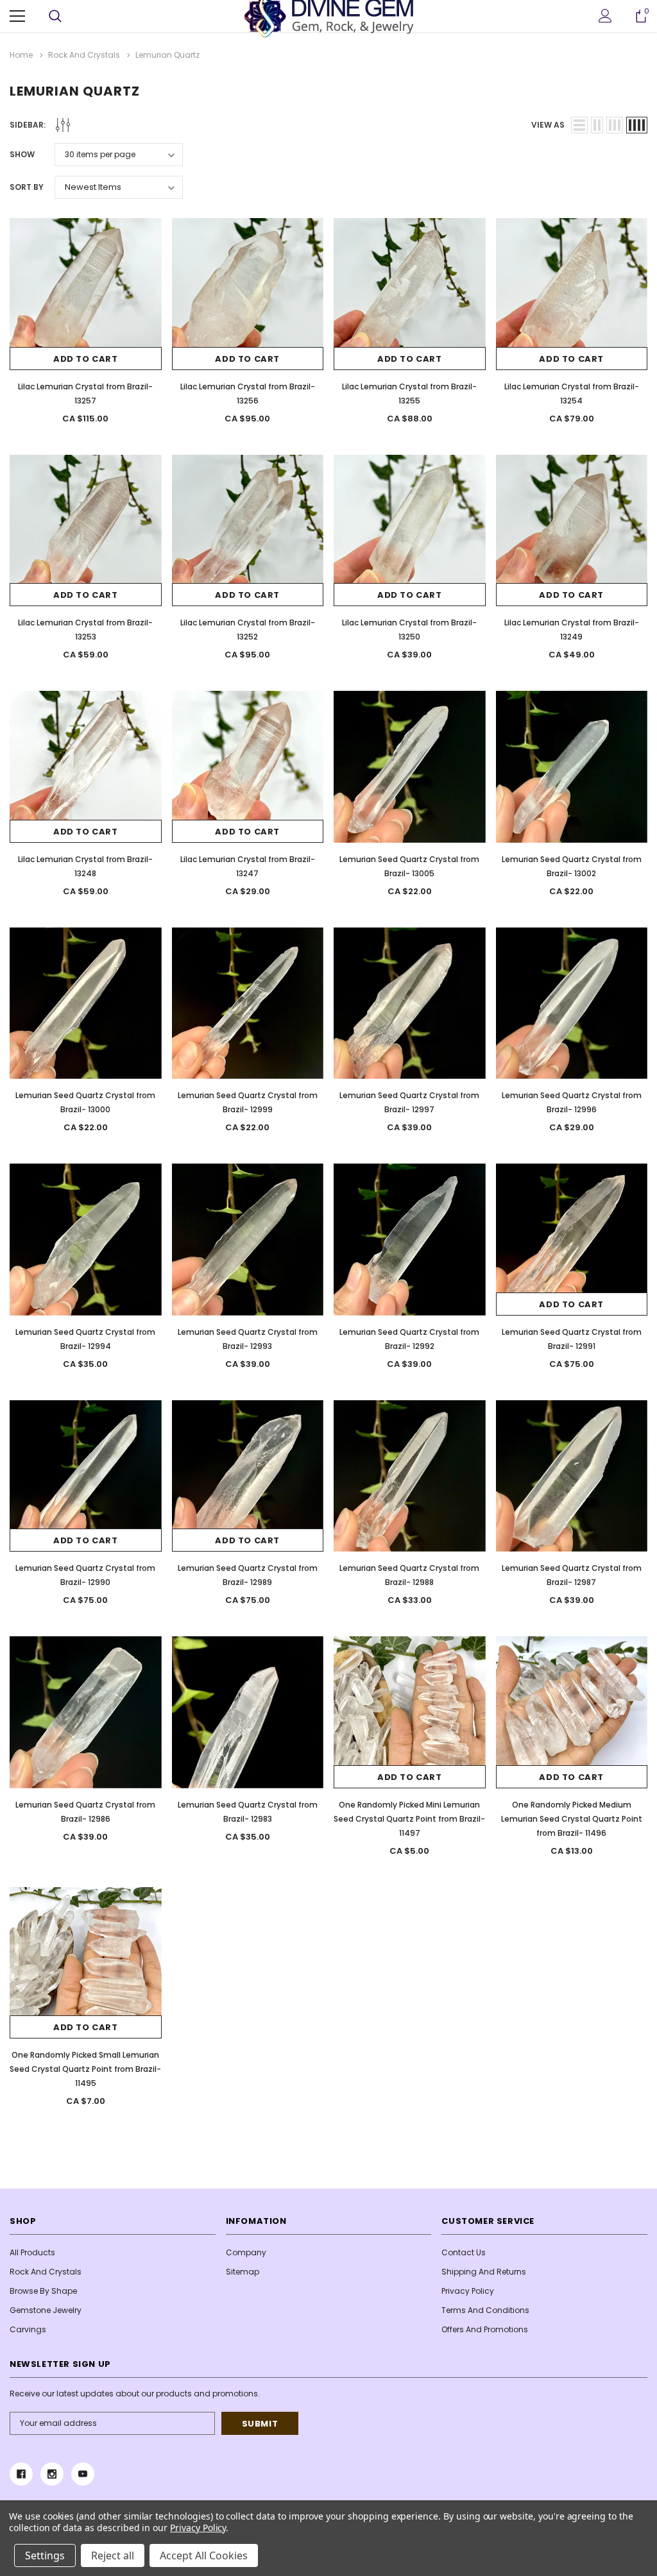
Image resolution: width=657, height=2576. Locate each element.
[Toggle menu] (17, 16)
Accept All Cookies (204, 2555)
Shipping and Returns (484, 2272)
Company (246, 2252)
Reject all (113, 2555)
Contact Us (464, 2252)
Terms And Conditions (485, 2310)
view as (548, 125)
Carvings (28, 2329)
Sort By (27, 187)
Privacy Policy (468, 2291)
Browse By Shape (43, 2291)
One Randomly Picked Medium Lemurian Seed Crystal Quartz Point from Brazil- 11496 (572, 1819)
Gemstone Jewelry (46, 2310)
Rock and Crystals (46, 2272)
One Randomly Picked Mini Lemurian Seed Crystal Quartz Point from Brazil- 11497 (409, 1819)
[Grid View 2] (597, 125)
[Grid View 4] (637, 125)
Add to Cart (86, 359)
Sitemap (243, 2272)
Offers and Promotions (485, 2329)
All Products (32, 2252)
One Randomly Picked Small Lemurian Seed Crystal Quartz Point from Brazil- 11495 (85, 2069)
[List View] (579, 125)
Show (22, 154)
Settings (45, 2555)
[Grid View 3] (615, 125)
